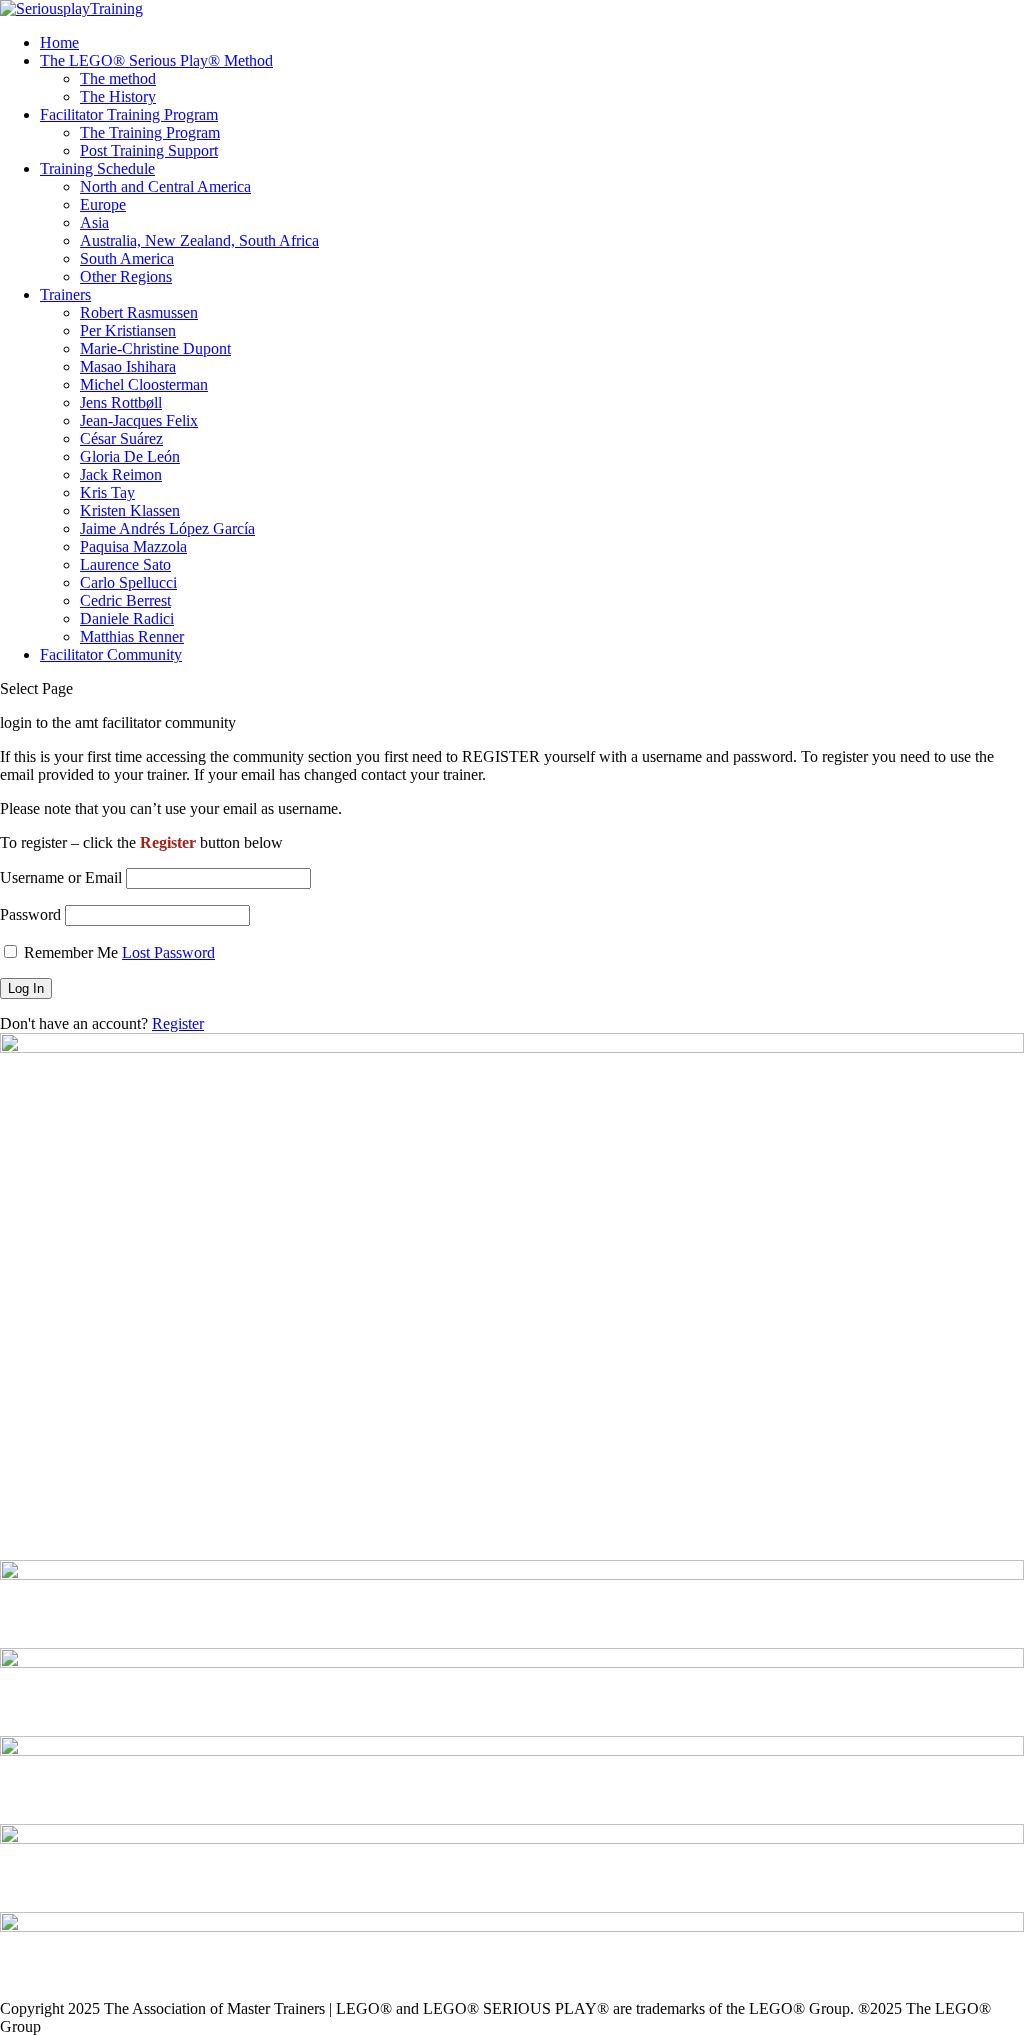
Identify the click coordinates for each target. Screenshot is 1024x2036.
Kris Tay (107, 492)
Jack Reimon (121, 474)
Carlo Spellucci (128, 582)
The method (118, 78)
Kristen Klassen (130, 510)
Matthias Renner (132, 636)
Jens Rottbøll (121, 402)
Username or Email (61, 877)
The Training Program (150, 132)
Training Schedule (97, 168)
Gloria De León (130, 456)
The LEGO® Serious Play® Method (156, 60)
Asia (94, 222)
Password (30, 914)
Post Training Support (149, 150)
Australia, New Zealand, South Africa (199, 240)
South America (127, 258)
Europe (103, 204)
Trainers (65, 294)
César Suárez (121, 438)
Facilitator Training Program (129, 114)
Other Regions (126, 276)
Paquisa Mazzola (133, 546)
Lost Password (168, 952)
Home (59, 42)
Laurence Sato (125, 564)
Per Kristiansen (128, 330)
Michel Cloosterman (144, 384)
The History (118, 96)
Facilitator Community (111, 654)
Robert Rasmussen (139, 312)
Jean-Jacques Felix (139, 420)
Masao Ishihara (128, 366)
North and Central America (165, 186)
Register (178, 1023)
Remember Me (71, 952)
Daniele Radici (127, 618)
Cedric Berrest (125, 600)
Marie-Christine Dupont (155, 348)
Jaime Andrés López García (167, 528)
